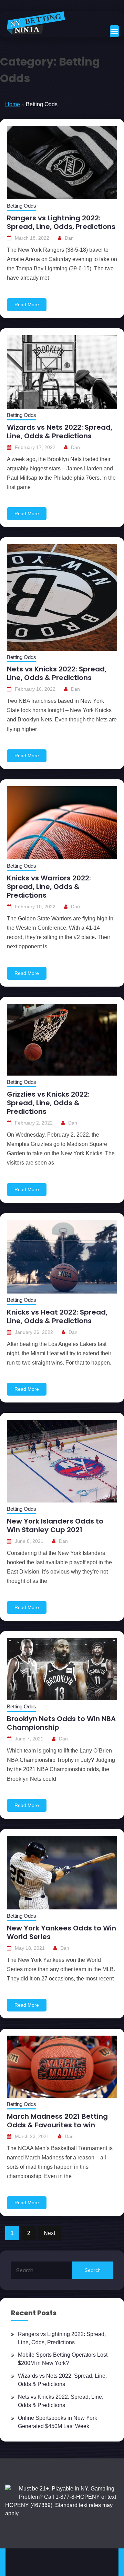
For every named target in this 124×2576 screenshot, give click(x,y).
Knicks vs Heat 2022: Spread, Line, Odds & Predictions (57, 1316)
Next (49, 2233)
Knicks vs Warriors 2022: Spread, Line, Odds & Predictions (49, 887)
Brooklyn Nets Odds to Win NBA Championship (61, 1723)
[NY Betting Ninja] (36, 23)
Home (13, 104)
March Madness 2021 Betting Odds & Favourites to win (57, 2121)
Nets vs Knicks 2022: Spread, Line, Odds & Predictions (57, 673)
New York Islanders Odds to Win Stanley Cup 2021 (55, 1525)
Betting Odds (22, 206)
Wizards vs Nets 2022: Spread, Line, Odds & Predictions (60, 432)
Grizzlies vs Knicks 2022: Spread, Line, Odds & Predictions (48, 1103)
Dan (69, 238)
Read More (27, 304)
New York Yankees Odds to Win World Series (61, 1932)
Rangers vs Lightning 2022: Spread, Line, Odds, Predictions (61, 222)
